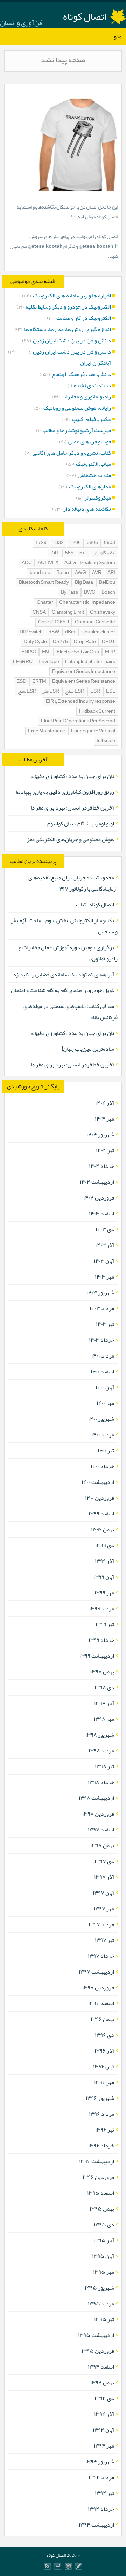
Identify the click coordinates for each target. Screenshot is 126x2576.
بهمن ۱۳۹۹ (103, 1530)
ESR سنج (75, 691)
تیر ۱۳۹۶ (105, 2130)
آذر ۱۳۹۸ (104, 1703)
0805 (92, 543)
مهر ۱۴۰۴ (104, 1119)
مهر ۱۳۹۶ (104, 2082)
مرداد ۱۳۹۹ (102, 1609)
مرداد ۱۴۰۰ (103, 1435)
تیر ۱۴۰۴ (105, 1150)
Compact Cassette (95, 622)
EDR (110, 652)
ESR (95, 691)
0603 (110, 543)
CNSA (39, 612)
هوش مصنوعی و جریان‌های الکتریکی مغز (71, 839)
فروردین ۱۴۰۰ (100, 1498)
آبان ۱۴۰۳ (104, 1261)
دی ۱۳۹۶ (104, 2035)
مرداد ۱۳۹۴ (101, 2477)
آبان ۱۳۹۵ (103, 2256)
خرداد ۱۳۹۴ (101, 2509)
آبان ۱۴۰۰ (105, 1387)
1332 (58, 543)
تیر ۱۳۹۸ (104, 1766)
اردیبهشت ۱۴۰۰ (98, 1482)
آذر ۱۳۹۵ (104, 2240)
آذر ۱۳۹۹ (104, 1561)
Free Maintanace (47, 731)
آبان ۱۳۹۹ (104, 1577)
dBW (54, 632)
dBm (70, 632)
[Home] (58, 2566)
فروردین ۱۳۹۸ (98, 1814)
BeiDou (107, 583)
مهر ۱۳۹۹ (104, 1593)
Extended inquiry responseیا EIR (80, 702)
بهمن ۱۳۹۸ (102, 1672)
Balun (63, 573)
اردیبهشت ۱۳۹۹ (97, 1656)
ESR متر (51, 691)
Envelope (49, 662)
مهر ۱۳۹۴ (104, 2446)
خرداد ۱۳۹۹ (101, 1640)
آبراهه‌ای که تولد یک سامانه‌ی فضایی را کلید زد (64, 975)
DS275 (60, 642)
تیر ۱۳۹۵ (104, 2319)
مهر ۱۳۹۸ (104, 1719)
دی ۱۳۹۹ (105, 1545)
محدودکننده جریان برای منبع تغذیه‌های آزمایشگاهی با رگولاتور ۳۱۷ (73, 883)
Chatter (45, 603)
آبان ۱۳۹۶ (104, 2067)
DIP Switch (31, 632)
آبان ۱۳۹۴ (103, 2430)
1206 (75, 543)
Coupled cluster (98, 632)
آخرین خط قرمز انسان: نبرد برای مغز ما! (72, 808)
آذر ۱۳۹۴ (104, 2414)
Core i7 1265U (54, 622)
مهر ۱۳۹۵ (104, 2272)
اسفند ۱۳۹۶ (101, 2003)
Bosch (108, 592)
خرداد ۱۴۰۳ (101, 1340)
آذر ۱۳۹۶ (104, 2051)
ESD (21, 682)
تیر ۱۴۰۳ (105, 1324)
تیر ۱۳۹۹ (105, 1624)
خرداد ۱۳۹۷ (101, 1956)
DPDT (108, 642)
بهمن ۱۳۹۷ (102, 1845)
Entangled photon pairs (90, 662)
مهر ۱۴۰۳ (104, 1277)
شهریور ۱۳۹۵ (99, 2288)
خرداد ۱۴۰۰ (102, 1466)
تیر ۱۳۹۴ (104, 2493)
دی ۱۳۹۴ (104, 2398)
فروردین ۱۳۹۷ (98, 1988)
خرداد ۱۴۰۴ (101, 1166)
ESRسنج (27, 691)
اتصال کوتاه (85, 16)
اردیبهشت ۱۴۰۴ (97, 1182)
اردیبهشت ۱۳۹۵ (96, 2335)
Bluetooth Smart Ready (44, 583)
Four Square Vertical (93, 731)
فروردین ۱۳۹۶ (98, 2177)
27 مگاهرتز (104, 553)
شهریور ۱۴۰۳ (100, 1293)
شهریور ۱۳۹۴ (100, 2462)
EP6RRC (23, 662)
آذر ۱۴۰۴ (105, 1103)
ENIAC (29, 652)
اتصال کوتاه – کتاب (95, 905)
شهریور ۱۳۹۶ (100, 2098)
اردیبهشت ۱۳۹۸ (96, 1798)
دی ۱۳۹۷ (104, 1861)
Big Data (84, 583)
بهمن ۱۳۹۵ (102, 2209)
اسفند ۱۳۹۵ (101, 2193)
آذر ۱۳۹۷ (104, 1877)
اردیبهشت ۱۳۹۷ (96, 1972)
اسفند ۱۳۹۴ (101, 2367)
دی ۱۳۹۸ (104, 1687)
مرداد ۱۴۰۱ (103, 1356)
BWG (90, 592)
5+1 (83, 553)
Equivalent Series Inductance (84, 672)
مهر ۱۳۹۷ (104, 1909)
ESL (111, 691)
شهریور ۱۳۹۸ (100, 1735)
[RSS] (47, 2566)
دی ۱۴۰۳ (105, 1229)
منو (118, 36)
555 (69, 553)
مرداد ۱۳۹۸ (101, 1751)
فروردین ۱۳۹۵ (98, 2351)
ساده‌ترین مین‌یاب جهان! (88, 1049)
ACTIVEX (48, 563)
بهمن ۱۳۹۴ (102, 2383)
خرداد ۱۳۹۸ (101, 1782)
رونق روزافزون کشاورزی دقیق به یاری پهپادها (65, 792)
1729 (41, 543)
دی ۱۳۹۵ (104, 2225)
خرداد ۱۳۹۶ (101, 2146)
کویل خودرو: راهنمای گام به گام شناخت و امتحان (62, 990)
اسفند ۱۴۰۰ (102, 1372)
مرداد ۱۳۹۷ (101, 1924)
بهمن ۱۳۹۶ (102, 2019)
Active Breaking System (90, 563)
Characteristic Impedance (87, 603)
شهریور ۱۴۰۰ (101, 1419)
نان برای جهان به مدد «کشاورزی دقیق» (73, 776)
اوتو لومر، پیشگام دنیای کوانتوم (81, 824)
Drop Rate (85, 642)
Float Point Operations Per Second (78, 721)
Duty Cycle (35, 642)
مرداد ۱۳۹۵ (101, 2304)
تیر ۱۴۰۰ (106, 1451)
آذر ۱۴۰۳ (105, 1245)
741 (55, 553)
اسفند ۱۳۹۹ (101, 1514)
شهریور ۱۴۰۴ (100, 1135)
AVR (97, 573)
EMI (46, 652)
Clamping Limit (68, 612)
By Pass (69, 592)
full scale (106, 741)
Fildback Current (97, 711)
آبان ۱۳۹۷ (103, 1893)
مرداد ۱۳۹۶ (101, 2114)
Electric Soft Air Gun (78, 652)
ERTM (39, 682)
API (111, 573)
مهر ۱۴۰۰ (105, 1403)
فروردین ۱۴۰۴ (99, 1198)
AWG (80, 573)
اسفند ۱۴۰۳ (101, 1214)
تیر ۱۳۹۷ (104, 1940)
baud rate (40, 573)
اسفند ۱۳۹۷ (101, 1830)
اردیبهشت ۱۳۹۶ (97, 2161)
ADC (27, 563)
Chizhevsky (103, 612)
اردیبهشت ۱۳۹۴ (96, 2525)
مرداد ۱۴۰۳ (102, 1308)
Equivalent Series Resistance (84, 682)
